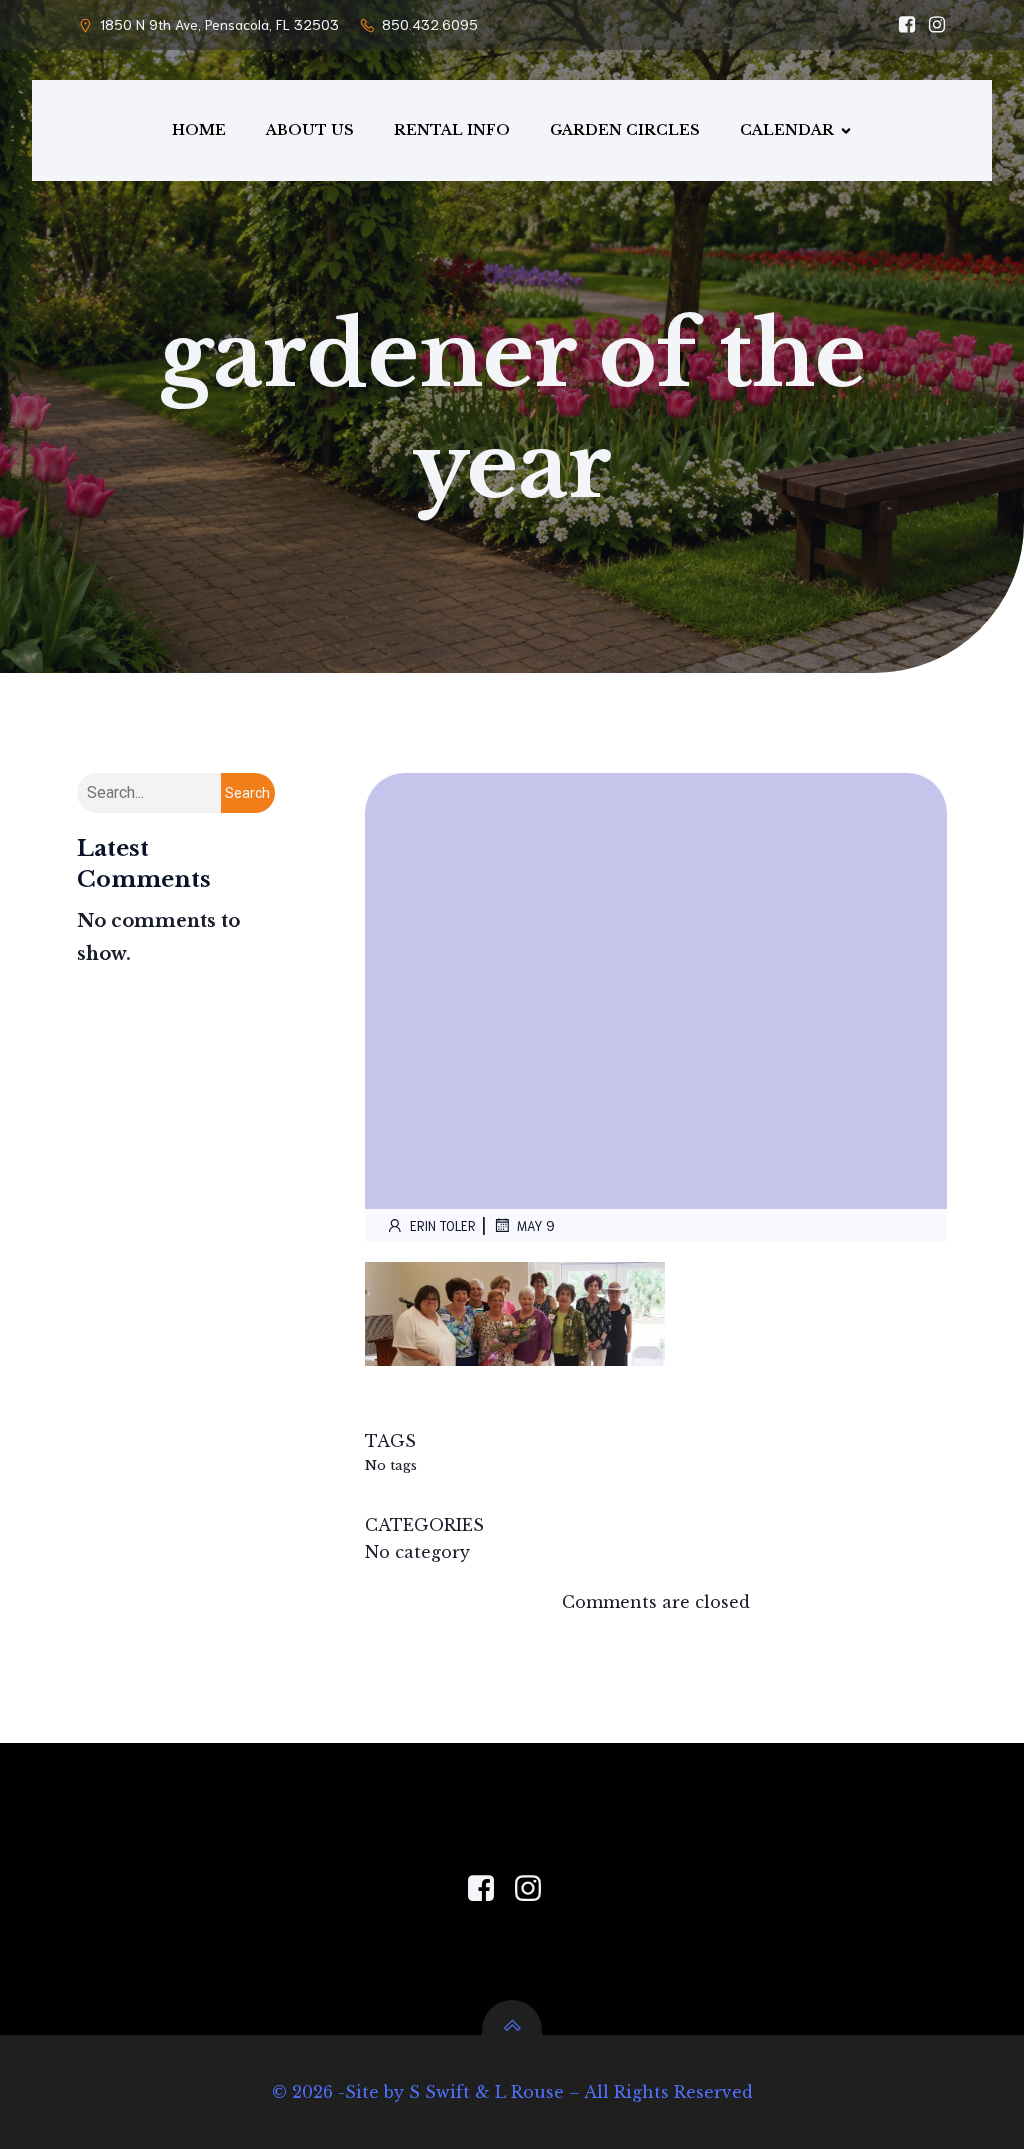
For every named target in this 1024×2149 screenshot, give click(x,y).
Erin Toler (443, 1225)
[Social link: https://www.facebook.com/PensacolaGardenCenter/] (902, 25)
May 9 (536, 1225)
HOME (199, 130)
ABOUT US (310, 130)
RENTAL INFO (452, 130)
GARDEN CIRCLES (625, 130)
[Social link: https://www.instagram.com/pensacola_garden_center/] (932, 25)
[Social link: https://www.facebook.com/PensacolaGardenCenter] (488, 1889)
